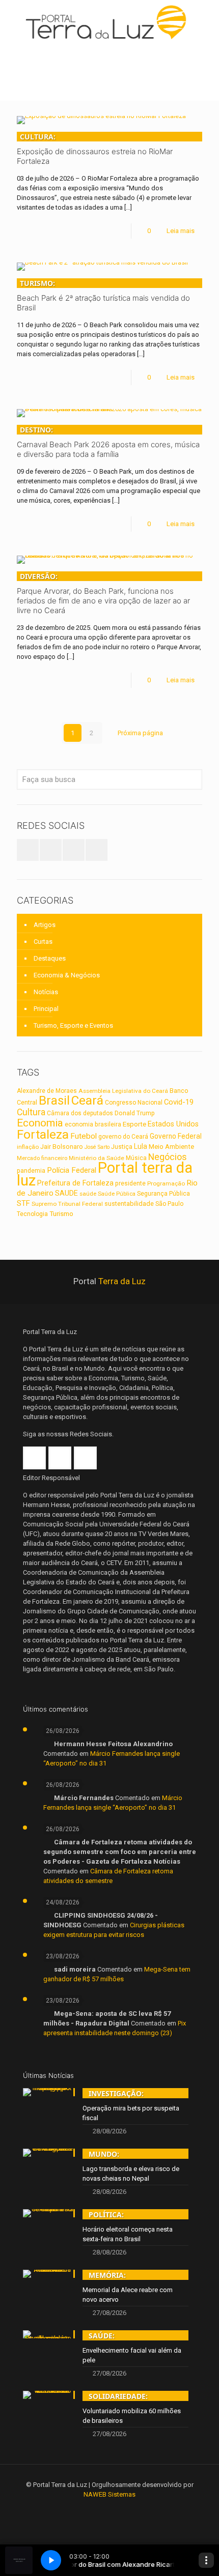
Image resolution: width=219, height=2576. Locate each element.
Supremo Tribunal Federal (67, 1204)
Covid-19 (179, 1102)
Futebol (84, 1136)
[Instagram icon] (124, 2509)
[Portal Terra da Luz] (109, 22)
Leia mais (181, 231)
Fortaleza (43, 1134)
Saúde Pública (117, 1194)
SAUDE (66, 1193)
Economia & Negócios (67, 975)
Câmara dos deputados (80, 1113)
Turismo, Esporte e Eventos (73, 1025)
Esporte (134, 1124)
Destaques (50, 958)
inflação (28, 1147)
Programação (166, 1183)
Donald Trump (135, 1113)
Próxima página (140, 733)
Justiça (122, 1147)
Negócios (168, 1157)
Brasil (54, 1101)
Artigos (45, 925)
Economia (40, 1123)
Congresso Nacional (134, 1103)
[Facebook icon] (96, 2509)
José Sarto (97, 1147)
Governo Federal (176, 1136)
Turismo (61, 1213)
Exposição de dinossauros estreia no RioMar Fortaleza (95, 149)
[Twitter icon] (110, 2509)
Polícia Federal (72, 1170)
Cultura (31, 1112)
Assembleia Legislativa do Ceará (123, 1091)
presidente (130, 1183)
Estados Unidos (173, 1124)
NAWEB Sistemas (109, 2494)
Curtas (43, 942)
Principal (46, 1009)
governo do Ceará (123, 1137)
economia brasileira (93, 1124)
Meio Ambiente (171, 1147)
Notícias (46, 992)
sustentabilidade (129, 1204)
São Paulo (169, 1204)
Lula (141, 1146)
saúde (88, 1194)
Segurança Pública (163, 1194)
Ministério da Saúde (97, 1158)
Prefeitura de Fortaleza (75, 1183)
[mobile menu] (205, 20)
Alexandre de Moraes (47, 1091)
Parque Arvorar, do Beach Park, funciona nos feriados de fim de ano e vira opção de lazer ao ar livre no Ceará (103, 593)
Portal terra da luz (105, 1174)
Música (136, 1158)
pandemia (31, 1171)
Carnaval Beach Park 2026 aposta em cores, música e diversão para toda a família (108, 442)
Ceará (87, 1101)
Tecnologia (32, 1214)
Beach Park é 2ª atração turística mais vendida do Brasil (103, 295)
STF (23, 1203)
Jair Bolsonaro (62, 1147)
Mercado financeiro (42, 1158)
